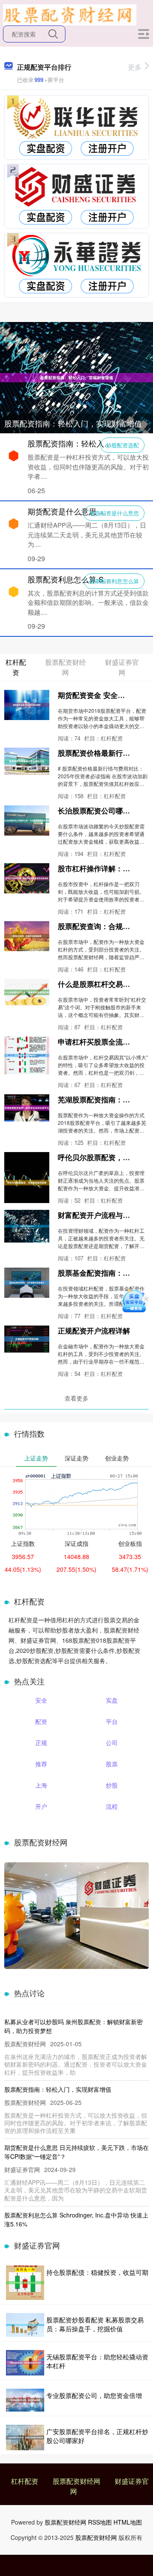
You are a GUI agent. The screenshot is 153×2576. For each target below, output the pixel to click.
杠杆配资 (25, 2481)
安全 (41, 1700)
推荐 (41, 1764)
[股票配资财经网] (70, 14)
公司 (112, 1743)
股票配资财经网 (76, 2481)
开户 (41, 1806)
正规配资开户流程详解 (94, 1330)
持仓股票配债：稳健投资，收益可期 (97, 2272)
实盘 (112, 1700)
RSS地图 (100, 2522)
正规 (41, 1743)
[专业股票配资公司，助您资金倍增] (25, 2400)
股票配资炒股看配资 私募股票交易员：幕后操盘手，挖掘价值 (95, 2324)
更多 (135, 67)
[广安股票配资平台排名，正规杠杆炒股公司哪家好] (25, 2438)
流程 (112, 1806)
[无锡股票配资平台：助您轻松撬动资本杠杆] (25, 2363)
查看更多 (76, 1398)
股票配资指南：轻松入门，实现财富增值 (73, 423)
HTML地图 (128, 2522)
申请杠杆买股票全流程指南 (101, 1042)
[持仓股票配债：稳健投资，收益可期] (25, 2283)
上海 (41, 1785)
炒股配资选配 (122, 445)
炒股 (112, 1785)
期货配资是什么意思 (114, 513)
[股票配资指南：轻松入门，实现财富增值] (76, 377)
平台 (112, 1721)
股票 (112, 1764)
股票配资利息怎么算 (114, 581)
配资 (41, 1721)
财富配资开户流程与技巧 (98, 1215)
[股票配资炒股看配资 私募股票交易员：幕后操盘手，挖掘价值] (25, 2325)
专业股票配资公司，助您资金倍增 (94, 2395)
